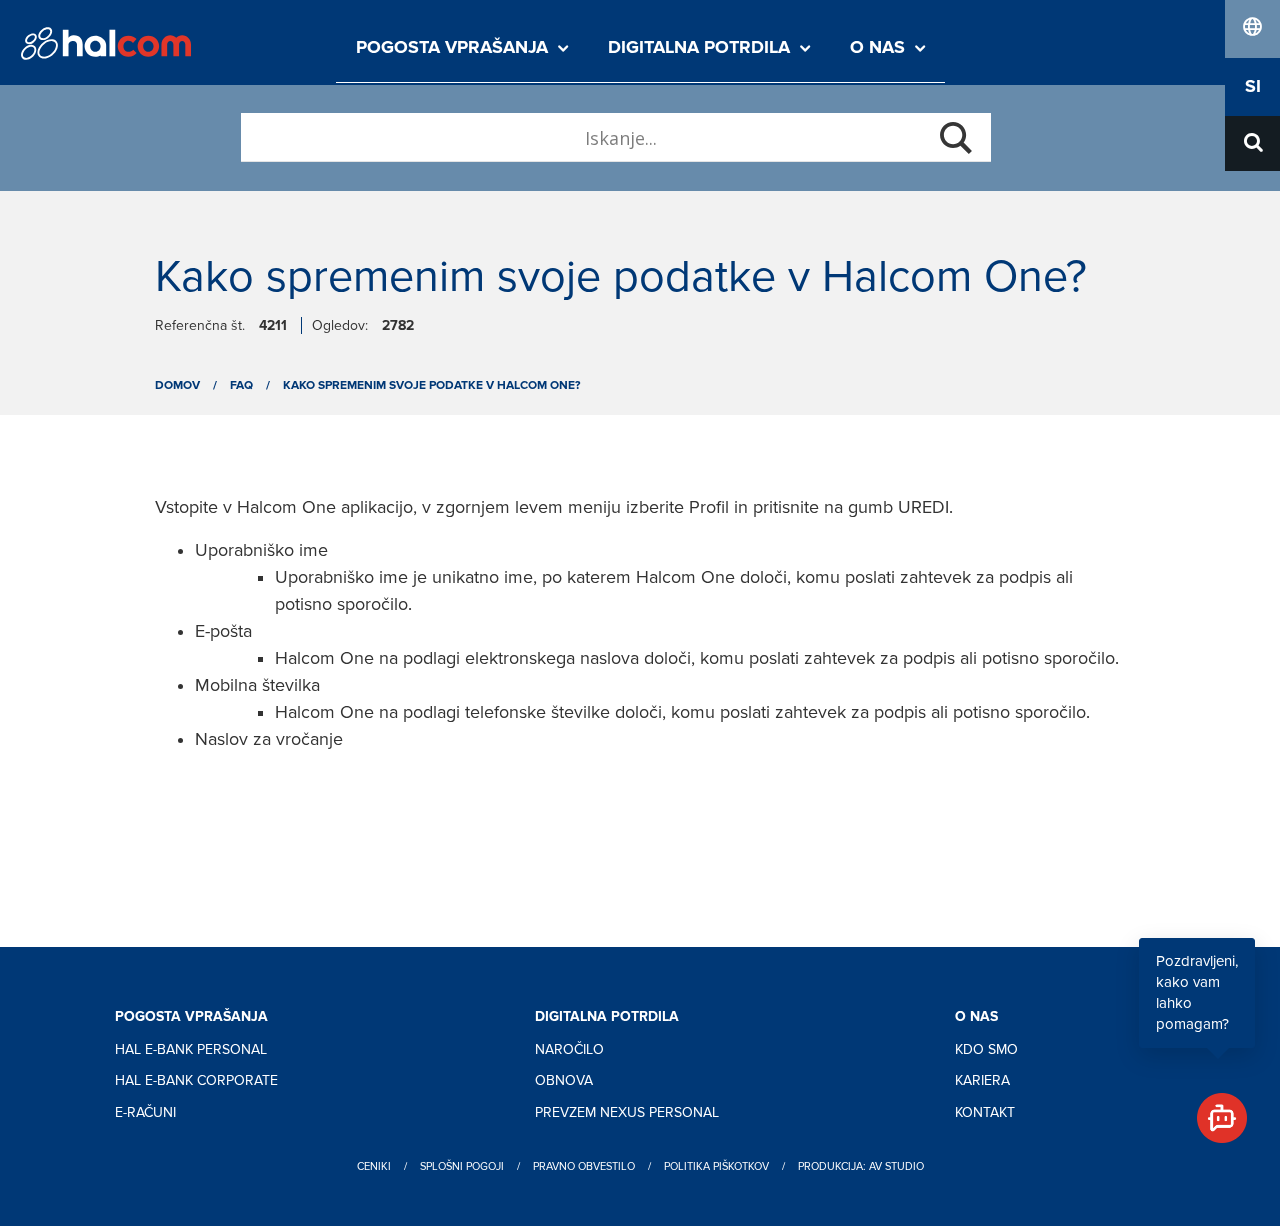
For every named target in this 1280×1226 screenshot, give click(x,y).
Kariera (982, 1080)
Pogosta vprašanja (452, 48)
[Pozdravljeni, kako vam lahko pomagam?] (1213, 1109)
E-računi (145, 1112)
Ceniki (374, 1166)
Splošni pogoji (462, 1166)
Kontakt (985, 1112)
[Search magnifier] (956, 138)
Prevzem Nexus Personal (627, 1112)
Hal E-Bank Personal (191, 1049)
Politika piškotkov (716, 1166)
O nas (877, 48)
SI (1253, 87)
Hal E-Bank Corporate (196, 1080)
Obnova (564, 1080)
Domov (177, 385)
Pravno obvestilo (584, 1166)
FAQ (241, 385)
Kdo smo (986, 1049)
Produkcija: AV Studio (861, 1166)
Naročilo (569, 1049)
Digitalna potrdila (699, 48)
